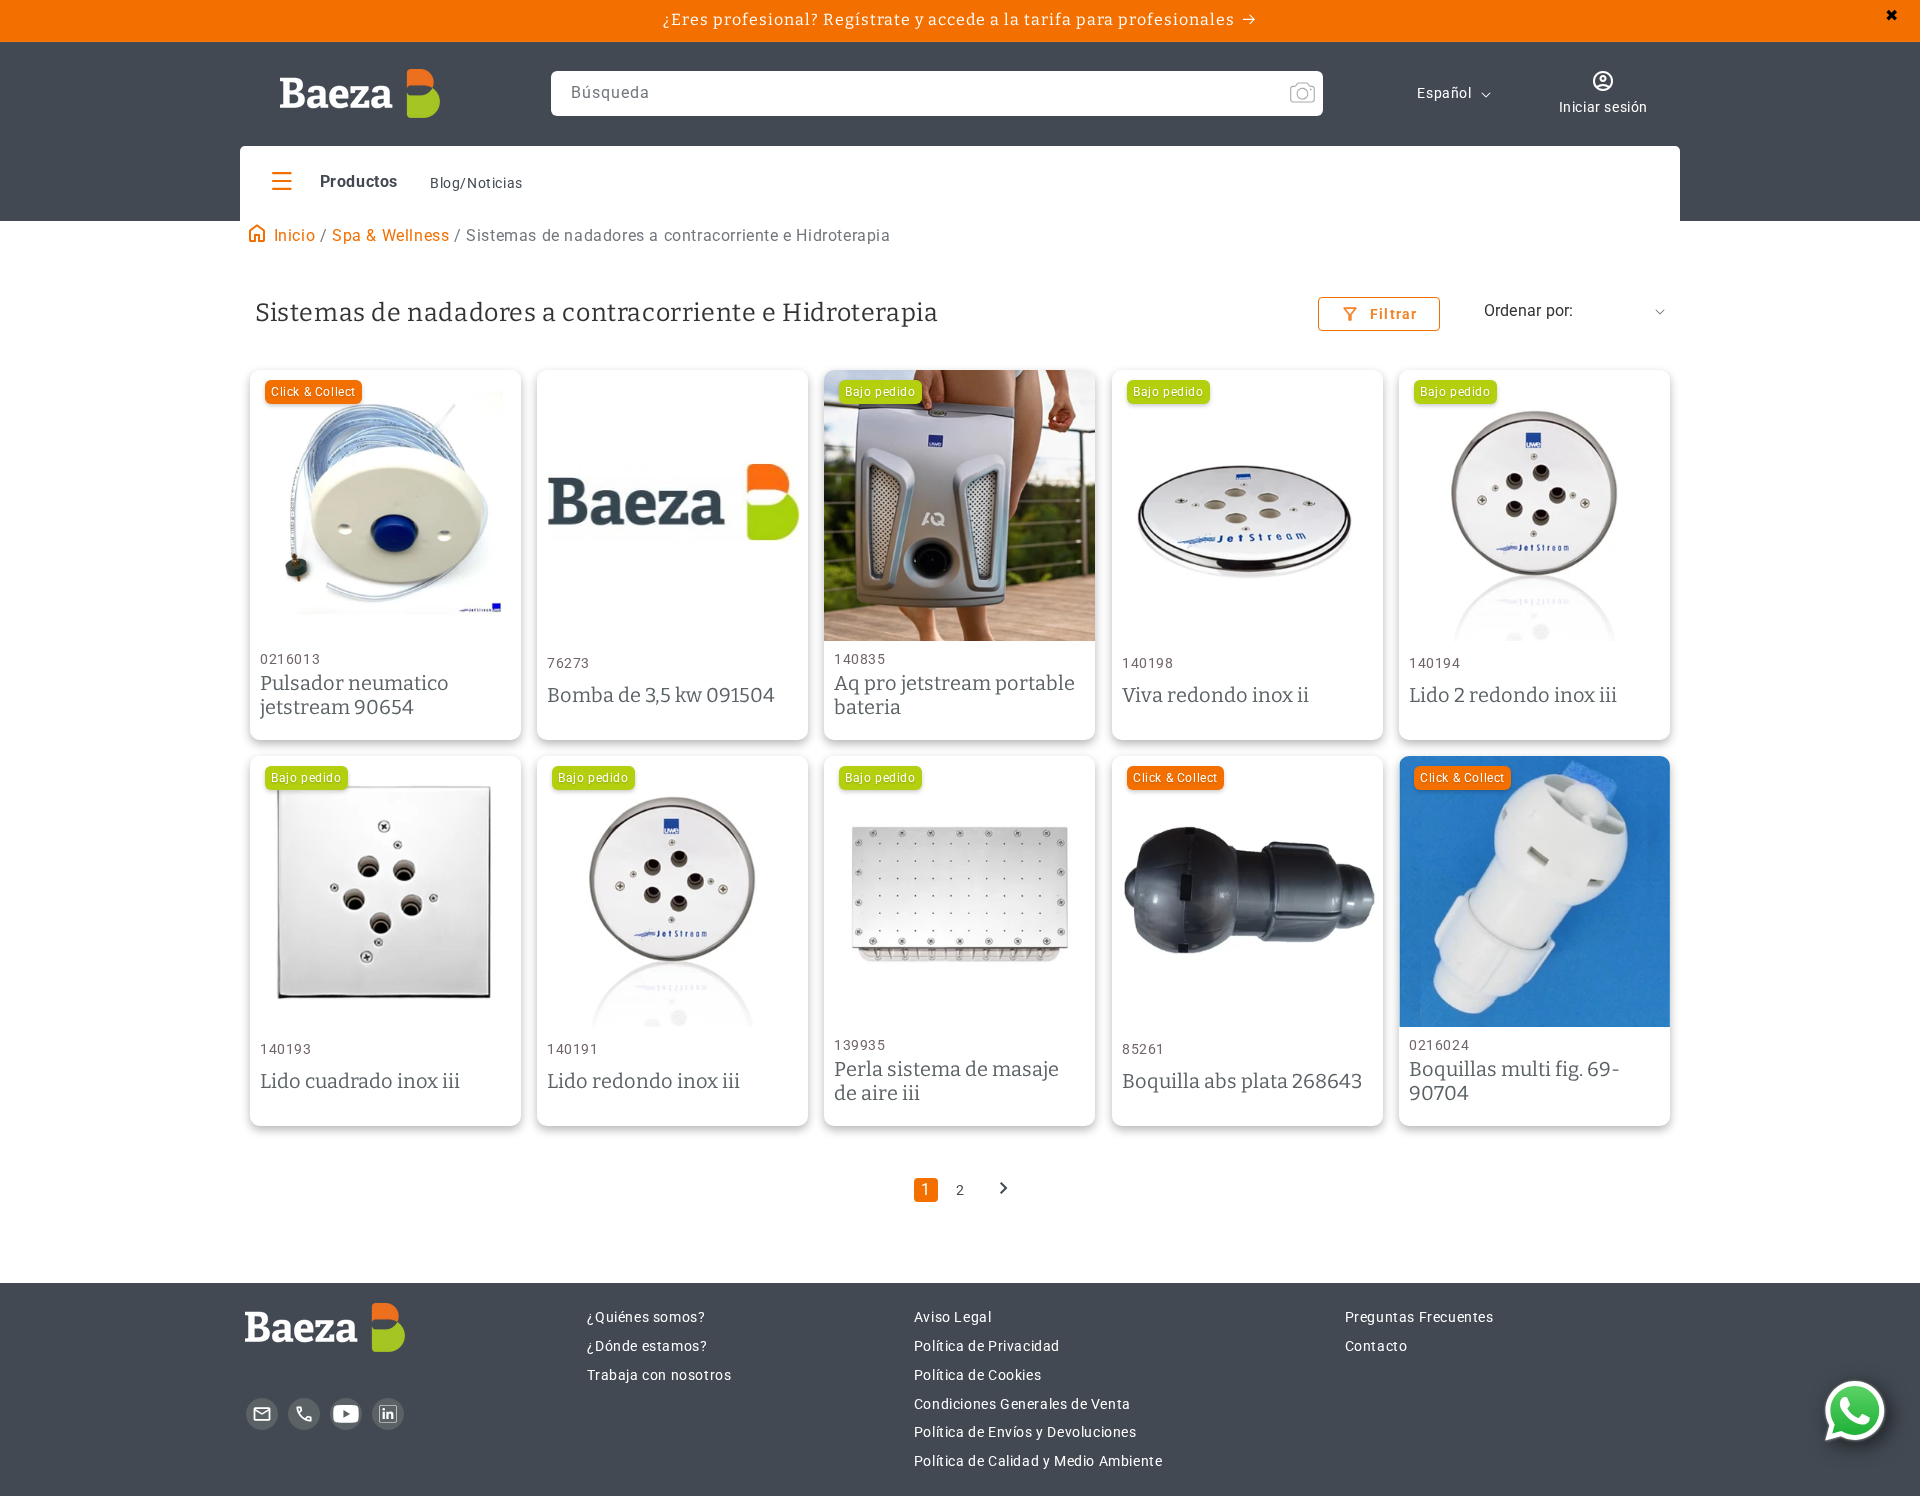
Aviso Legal (953, 1317)
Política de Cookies (977, 1375)
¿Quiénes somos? (646, 1317)
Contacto (1376, 1346)
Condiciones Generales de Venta (1022, 1404)
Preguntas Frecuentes (1419, 1317)
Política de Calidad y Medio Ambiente (1038, 1461)
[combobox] (937, 93)
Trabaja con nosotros (659, 1375)
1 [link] (926, 1189)
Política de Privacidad (987, 1346)
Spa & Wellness (390, 235)
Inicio (292, 235)
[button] (335, 180)
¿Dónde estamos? (647, 1346)
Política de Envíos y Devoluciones (1025, 1432)
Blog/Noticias (476, 183)
